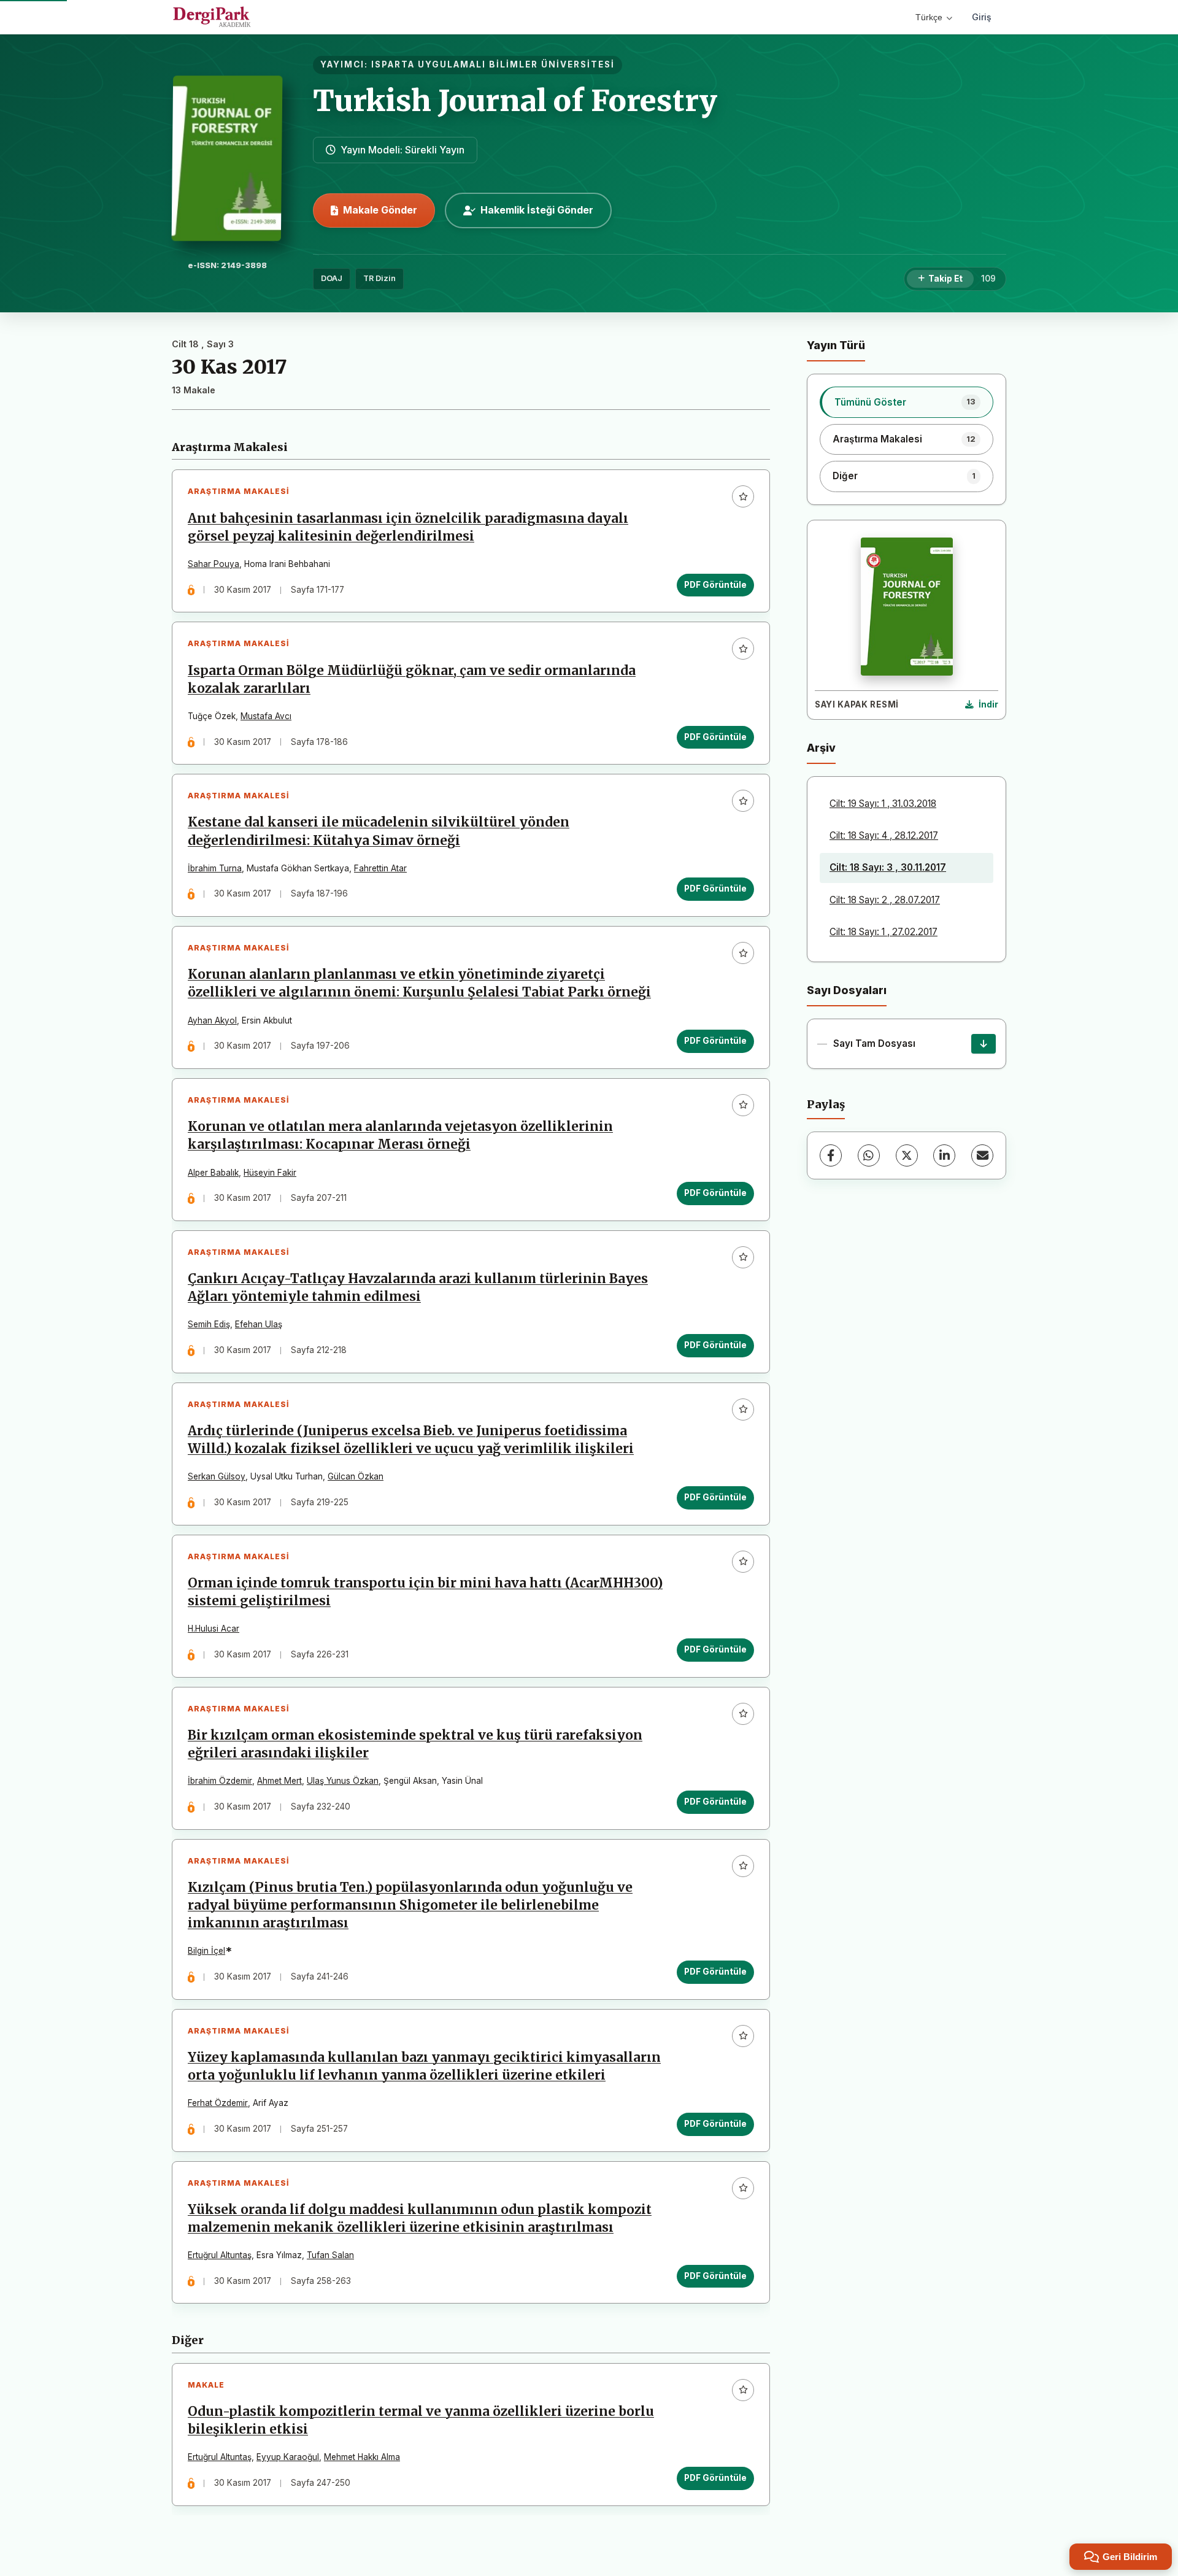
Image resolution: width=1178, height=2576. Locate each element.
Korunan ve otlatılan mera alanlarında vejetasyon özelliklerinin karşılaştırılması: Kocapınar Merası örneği (400, 1136)
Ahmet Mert (279, 1781)
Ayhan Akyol (212, 1020)
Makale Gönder (380, 210)
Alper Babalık (213, 1173)
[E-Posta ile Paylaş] (982, 1155)
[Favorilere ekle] (743, 496)
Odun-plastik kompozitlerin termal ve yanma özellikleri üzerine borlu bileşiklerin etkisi (421, 2420)
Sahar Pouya (214, 564)
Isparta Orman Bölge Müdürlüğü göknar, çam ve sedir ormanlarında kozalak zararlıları (412, 680)
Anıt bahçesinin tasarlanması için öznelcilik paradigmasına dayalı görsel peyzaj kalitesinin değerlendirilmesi (408, 527)
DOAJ (332, 278)
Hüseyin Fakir (270, 1173)
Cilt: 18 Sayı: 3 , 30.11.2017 (888, 867)
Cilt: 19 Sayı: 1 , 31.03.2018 (883, 804)
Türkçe (929, 17)
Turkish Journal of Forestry (515, 101)
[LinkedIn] (944, 1155)
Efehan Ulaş (259, 1324)
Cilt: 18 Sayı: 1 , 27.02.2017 (883, 932)
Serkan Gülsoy (217, 1476)
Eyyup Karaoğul (288, 2457)
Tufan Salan (330, 2255)
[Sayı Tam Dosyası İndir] (984, 1044)
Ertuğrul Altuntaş (220, 2255)
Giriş (982, 17)
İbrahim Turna (215, 868)
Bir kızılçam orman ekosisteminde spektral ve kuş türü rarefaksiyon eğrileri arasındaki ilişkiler (415, 1744)
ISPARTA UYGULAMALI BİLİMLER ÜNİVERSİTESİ (493, 64)
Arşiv (821, 748)
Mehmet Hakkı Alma (362, 2457)
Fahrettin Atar (380, 868)
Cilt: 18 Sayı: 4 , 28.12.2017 (884, 835)
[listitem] (907, 402)
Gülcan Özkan (356, 1476)
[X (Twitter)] (907, 1155)
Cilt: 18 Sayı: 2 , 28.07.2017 (885, 900)
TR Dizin (379, 278)
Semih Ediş (209, 1324)
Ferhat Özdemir (218, 2103)
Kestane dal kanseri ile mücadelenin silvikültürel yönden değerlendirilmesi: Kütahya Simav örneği (379, 831)
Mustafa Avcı (266, 716)
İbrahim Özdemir (220, 1781)
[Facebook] (831, 1155)
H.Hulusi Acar (214, 1629)
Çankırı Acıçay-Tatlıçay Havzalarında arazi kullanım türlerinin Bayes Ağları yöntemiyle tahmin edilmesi (418, 1288)
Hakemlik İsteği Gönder (537, 210)
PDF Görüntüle (715, 585)
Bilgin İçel (206, 1951)
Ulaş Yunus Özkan (343, 1781)
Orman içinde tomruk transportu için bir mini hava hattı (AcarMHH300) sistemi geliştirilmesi (425, 1592)
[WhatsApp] (869, 1155)
